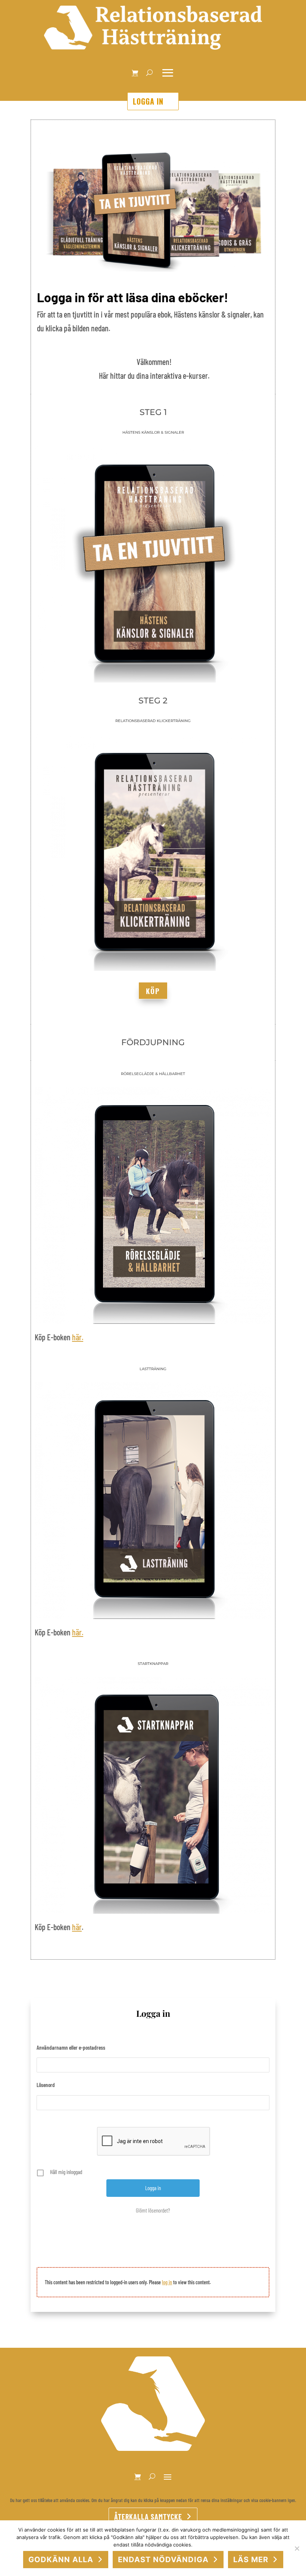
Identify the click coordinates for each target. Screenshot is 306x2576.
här (77, 1927)
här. (78, 1337)
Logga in (148, 101)
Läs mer (251, 2560)
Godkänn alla (61, 2560)
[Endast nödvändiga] (297, 2548)
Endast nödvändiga (163, 2560)
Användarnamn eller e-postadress (71, 2047)
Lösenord (46, 2085)
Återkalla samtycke (148, 2517)
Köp (153, 991)
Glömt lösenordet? (153, 2210)
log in (167, 2282)
